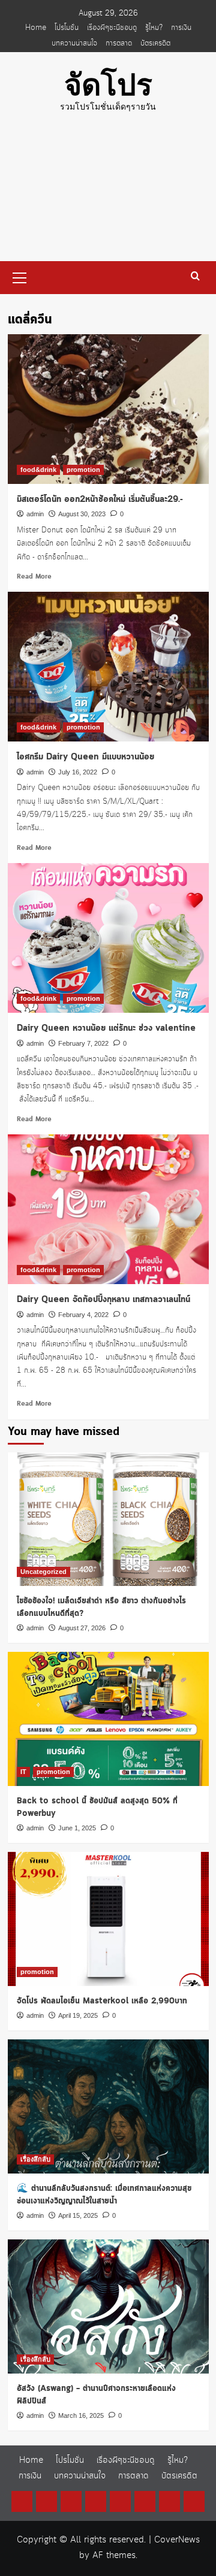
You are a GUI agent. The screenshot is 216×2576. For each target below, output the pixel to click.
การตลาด (119, 43)
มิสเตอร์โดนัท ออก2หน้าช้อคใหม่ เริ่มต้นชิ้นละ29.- (100, 500)
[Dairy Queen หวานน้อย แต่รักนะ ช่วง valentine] (108, 938)
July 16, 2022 (78, 772)
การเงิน (181, 28)
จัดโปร (108, 85)
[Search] (195, 276)
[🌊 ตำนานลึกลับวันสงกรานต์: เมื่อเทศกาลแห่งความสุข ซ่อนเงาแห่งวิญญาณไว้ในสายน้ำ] (108, 2106)
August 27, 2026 (82, 1628)
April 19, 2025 (78, 2015)
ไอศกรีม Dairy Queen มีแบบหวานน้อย (85, 757)
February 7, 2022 (83, 1043)
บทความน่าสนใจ (74, 43)
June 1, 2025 (77, 1828)
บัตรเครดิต (155, 43)
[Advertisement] (108, 196)
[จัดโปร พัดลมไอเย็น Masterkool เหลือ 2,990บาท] (108, 1919)
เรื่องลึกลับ (35, 2159)
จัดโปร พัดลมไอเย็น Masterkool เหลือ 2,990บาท (102, 2001)
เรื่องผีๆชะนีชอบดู (112, 28)
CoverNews (177, 2540)
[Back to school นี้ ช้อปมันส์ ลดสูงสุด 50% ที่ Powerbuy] (108, 1719)
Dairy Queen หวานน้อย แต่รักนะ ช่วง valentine (106, 1028)
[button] (20, 276)
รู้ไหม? (154, 28)
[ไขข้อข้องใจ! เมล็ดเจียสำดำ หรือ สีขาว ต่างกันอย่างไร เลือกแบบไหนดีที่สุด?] (108, 1519)
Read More (34, 577)
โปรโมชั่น (67, 28)
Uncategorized (43, 1572)
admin (35, 514)
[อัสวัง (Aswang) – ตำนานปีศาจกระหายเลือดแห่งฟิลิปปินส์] (108, 2306)
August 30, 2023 (82, 514)
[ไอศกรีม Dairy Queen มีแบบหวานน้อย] (108, 667)
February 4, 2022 (83, 1315)
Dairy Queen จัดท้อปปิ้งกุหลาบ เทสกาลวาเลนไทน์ (103, 1300)
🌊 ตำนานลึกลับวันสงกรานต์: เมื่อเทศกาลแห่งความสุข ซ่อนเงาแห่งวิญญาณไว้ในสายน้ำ (104, 2195)
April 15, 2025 (78, 2215)
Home (36, 28)
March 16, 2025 (81, 2415)
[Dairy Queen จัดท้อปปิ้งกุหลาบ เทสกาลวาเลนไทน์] (108, 1209)
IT (23, 1772)
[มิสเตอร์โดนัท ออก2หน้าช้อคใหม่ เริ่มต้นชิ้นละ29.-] (108, 409)
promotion (83, 470)
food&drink (38, 470)
